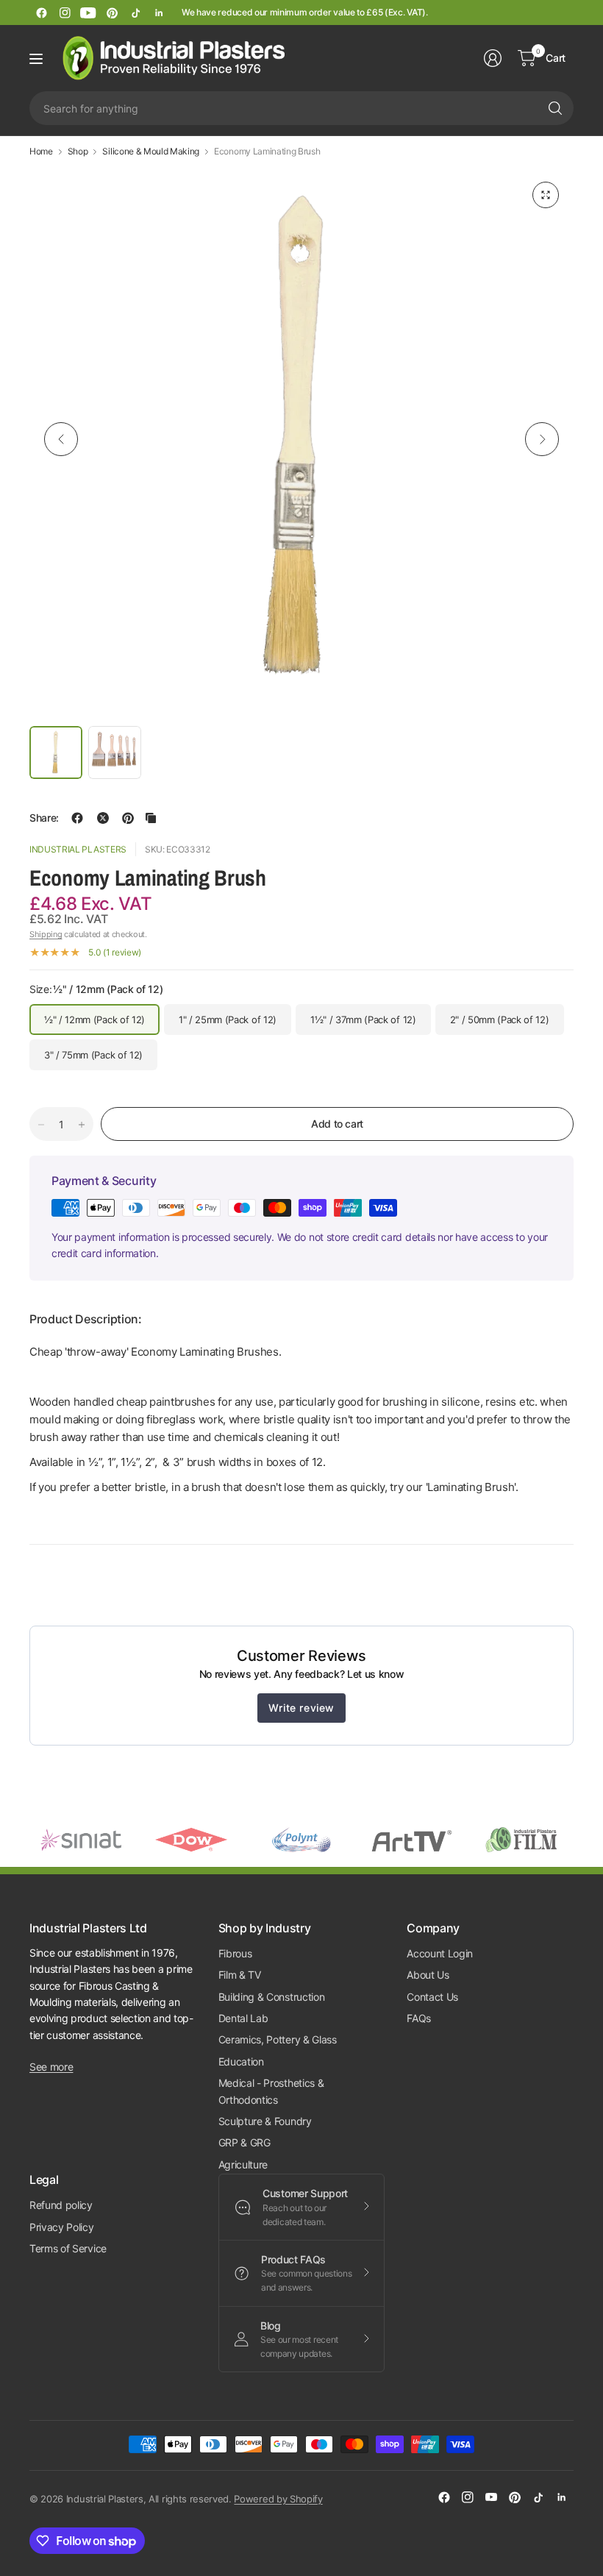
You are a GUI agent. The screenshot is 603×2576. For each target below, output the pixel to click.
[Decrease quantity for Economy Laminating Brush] (41, 1125)
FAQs (419, 2018)
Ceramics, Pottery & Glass (278, 2039)
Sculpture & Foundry (265, 2121)
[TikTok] (135, 13)
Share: (44, 818)
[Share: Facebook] (77, 818)
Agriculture (243, 2164)
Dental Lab (243, 2018)
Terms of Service (68, 2248)
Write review (301, 1708)
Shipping (46, 934)
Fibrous (235, 1953)
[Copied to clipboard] (151, 818)
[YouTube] (88, 13)
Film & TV (240, 1975)
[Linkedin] (159, 13)
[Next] (542, 439)
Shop (78, 152)
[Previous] (61, 439)
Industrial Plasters (78, 849)
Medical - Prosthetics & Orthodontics (271, 2091)
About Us (428, 1975)
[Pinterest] (112, 13)
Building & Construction (272, 1997)
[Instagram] (65, 13)
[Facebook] (41, 13)
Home (41, 152)
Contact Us (432, 1997)
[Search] (555, 108)
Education (241, 2061)
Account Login (440, 1953)
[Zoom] (546, 195)
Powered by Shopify (278, 2499)
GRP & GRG (245, 2142)
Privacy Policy (62, 2227)
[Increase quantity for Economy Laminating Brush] (82, 1125)
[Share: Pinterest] (128, 818)
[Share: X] (103, 818)
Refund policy (61, 2205)
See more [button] (51, 2067)
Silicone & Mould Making (151, 152)
